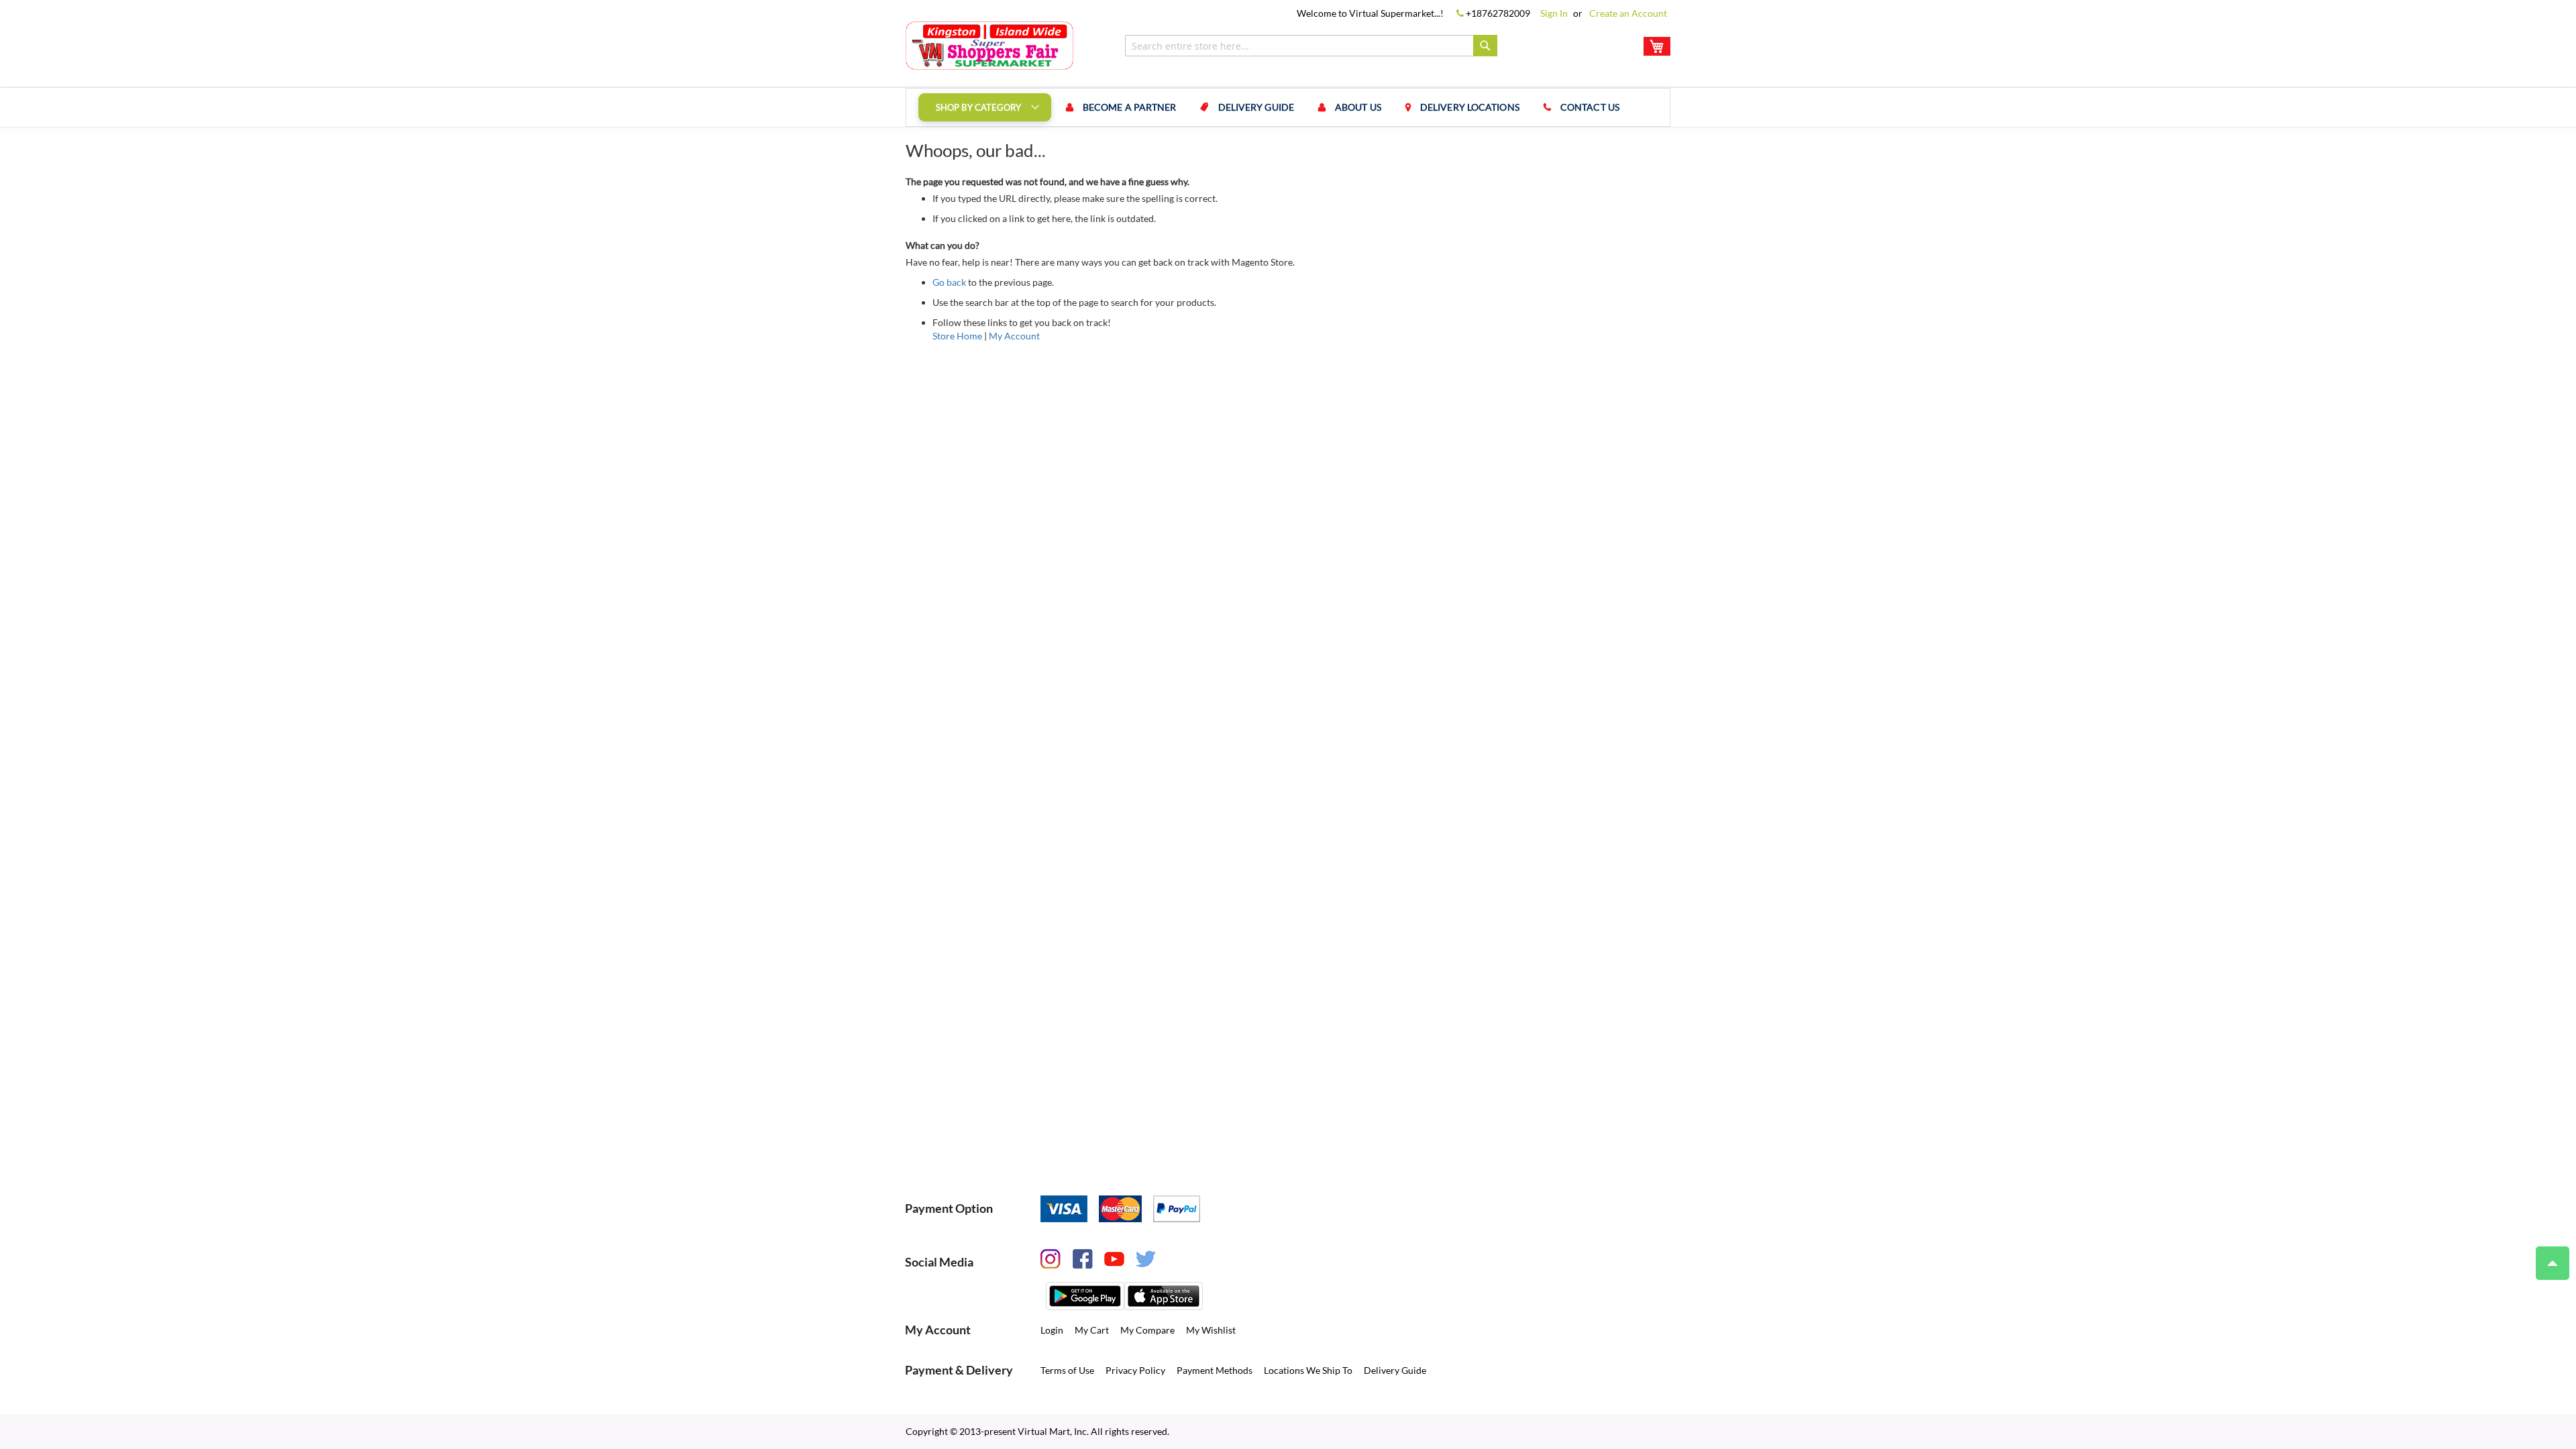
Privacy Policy (1135, 1370)
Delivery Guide (1395, 1370)
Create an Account (1628, 13)
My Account (1014, 336)
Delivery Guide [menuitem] (1256, 107)
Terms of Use (1067, 1370)
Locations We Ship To (1308, 1370)
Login (1052, 1330)
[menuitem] (985, 107)
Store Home (957, 336)
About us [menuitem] (1358, 107)
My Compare (1147, 1330)
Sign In (1554, 13)
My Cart (1092, 1330)
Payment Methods (1215, 1370)
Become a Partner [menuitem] (1130, 107)
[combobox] (1311, 46)
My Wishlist (1211, 1330)
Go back (949, 282)
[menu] (1288, 107)
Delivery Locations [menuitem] (1470, 107)
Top (2553, 1263)
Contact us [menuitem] (1590, 107)
